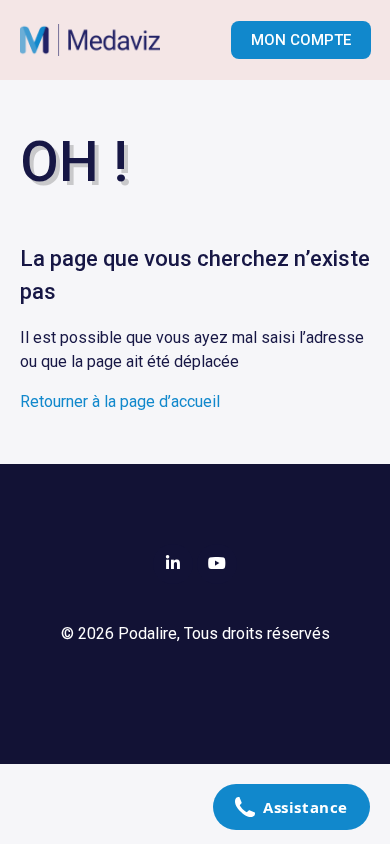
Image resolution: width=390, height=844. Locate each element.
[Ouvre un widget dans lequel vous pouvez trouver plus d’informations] (291, 809)
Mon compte (301, 40)
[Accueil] (100, 40)
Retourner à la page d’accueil (120, 401)
